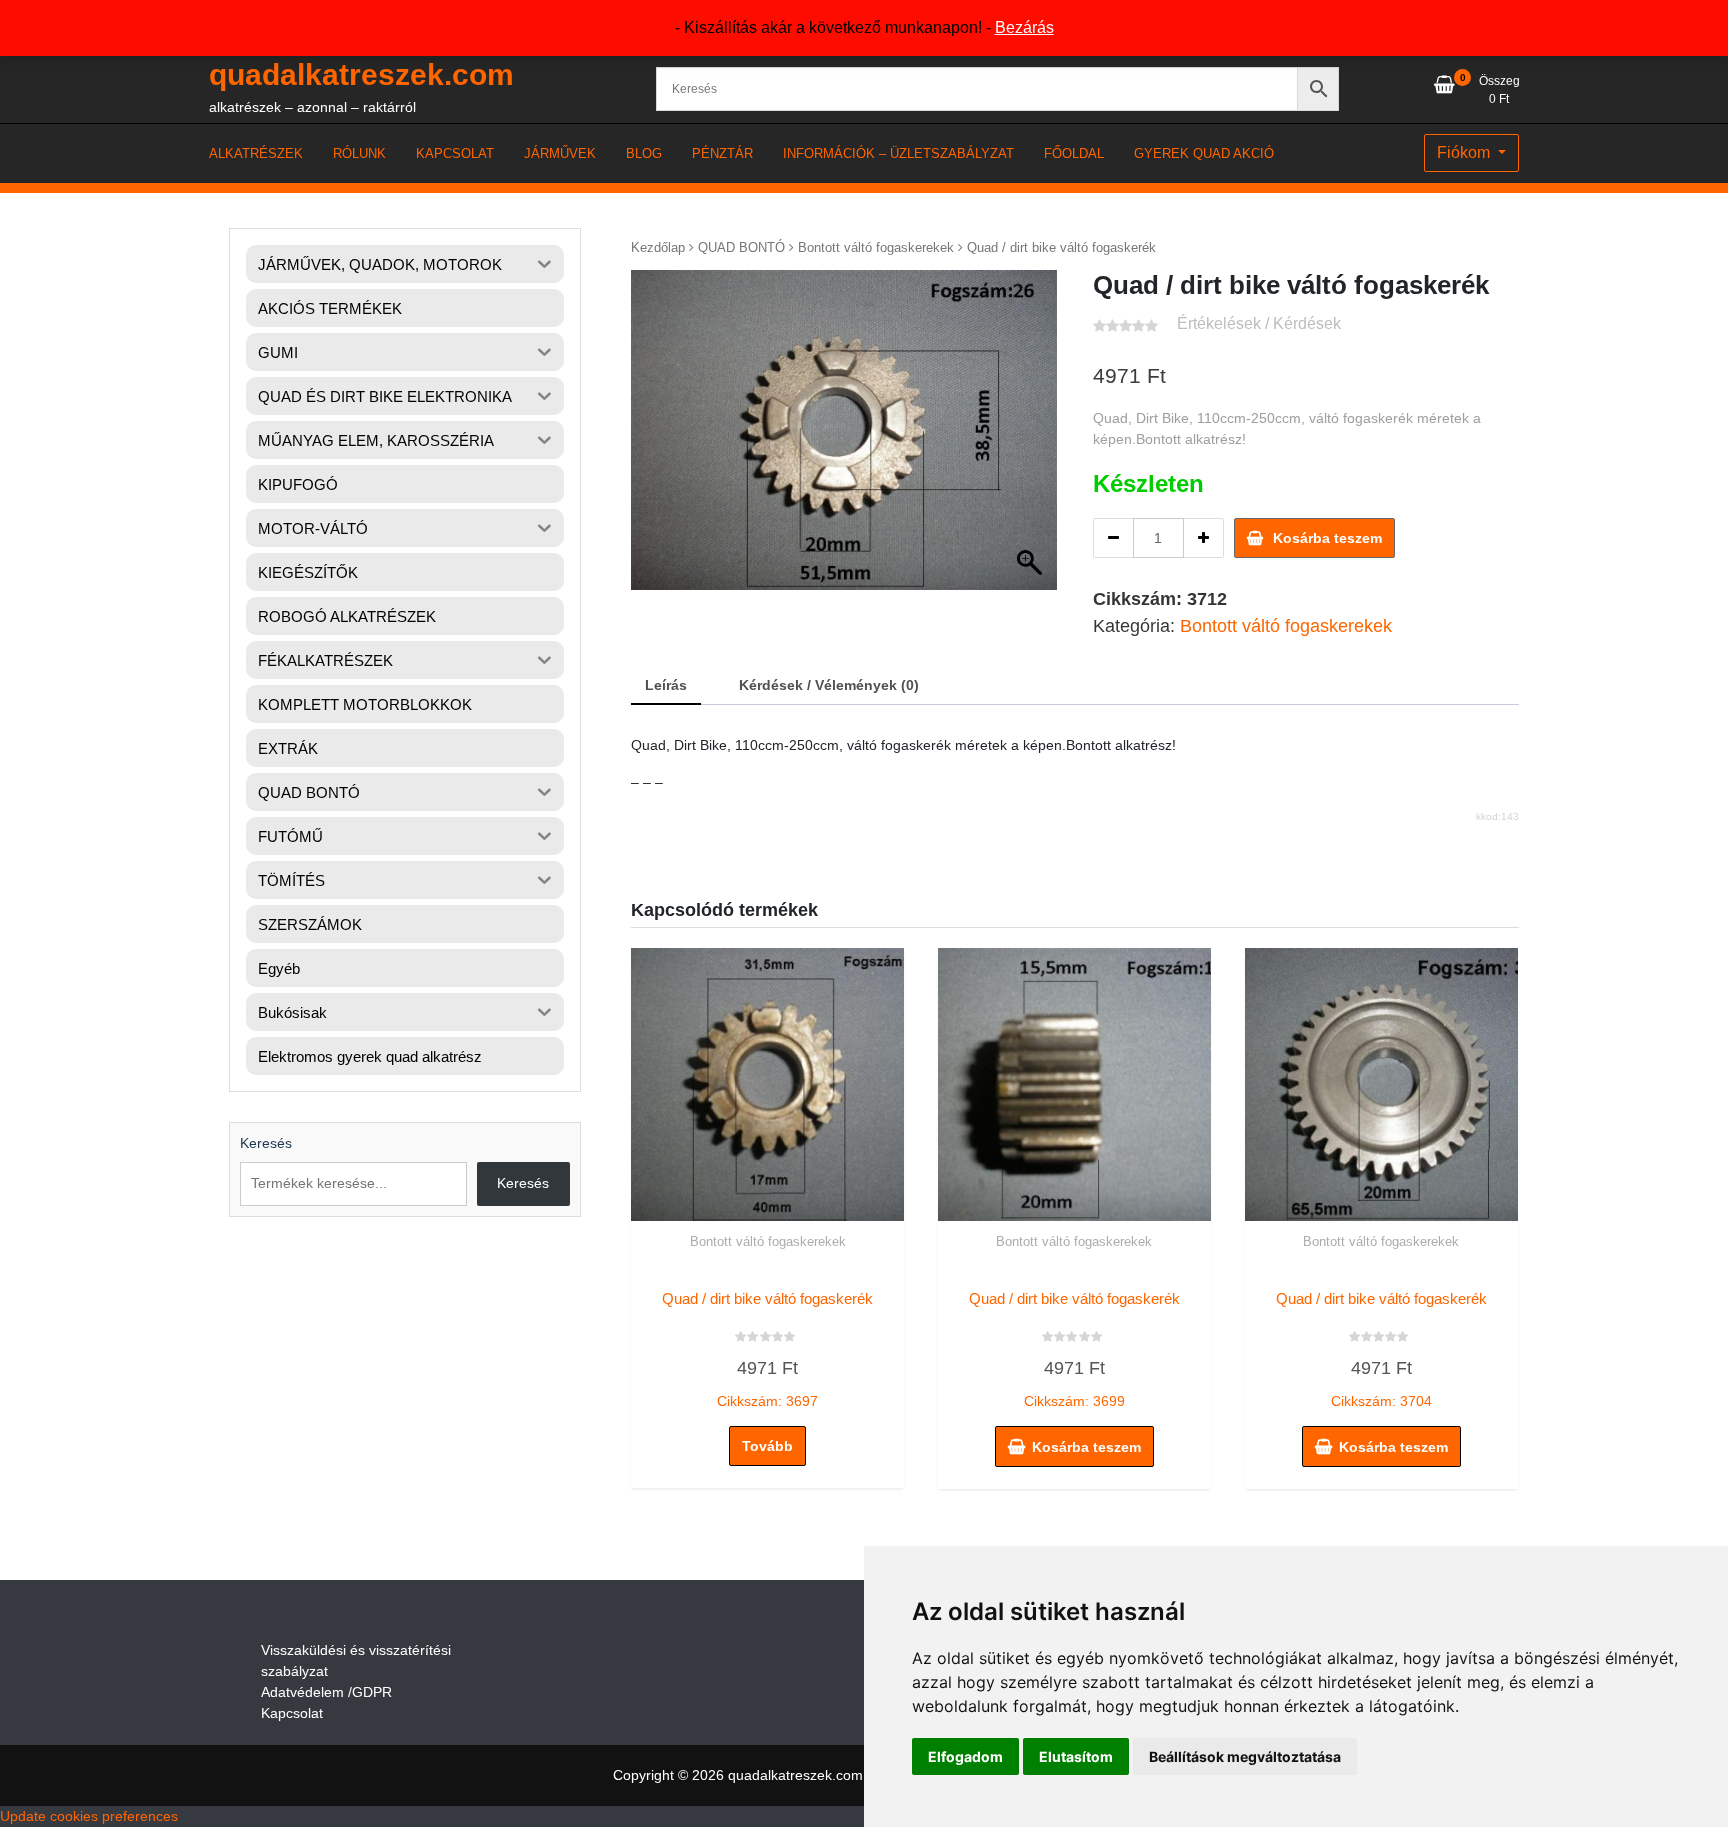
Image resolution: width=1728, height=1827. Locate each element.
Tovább (767, 1446)
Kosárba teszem (1327, 538)
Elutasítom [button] (1076, 1756)
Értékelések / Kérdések (1259, 323)
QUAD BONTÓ (741, 247)
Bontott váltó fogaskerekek (876, 247)
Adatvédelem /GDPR (326, 1692)
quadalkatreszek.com (361, 74)
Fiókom (1465, 152)
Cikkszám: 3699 (1074, 1350)
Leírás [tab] (666, 685)
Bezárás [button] (1024, 27)
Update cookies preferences (89, 1816)
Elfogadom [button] (965, 1756)
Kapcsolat (292, 1713)
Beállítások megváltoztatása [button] (1245, 1756)
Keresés (266, 1143)
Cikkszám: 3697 (767, 1350)
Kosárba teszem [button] (1086, 1447)
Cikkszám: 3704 (1381, 1350)
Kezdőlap (658, 247)
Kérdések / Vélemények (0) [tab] (829, 685)
